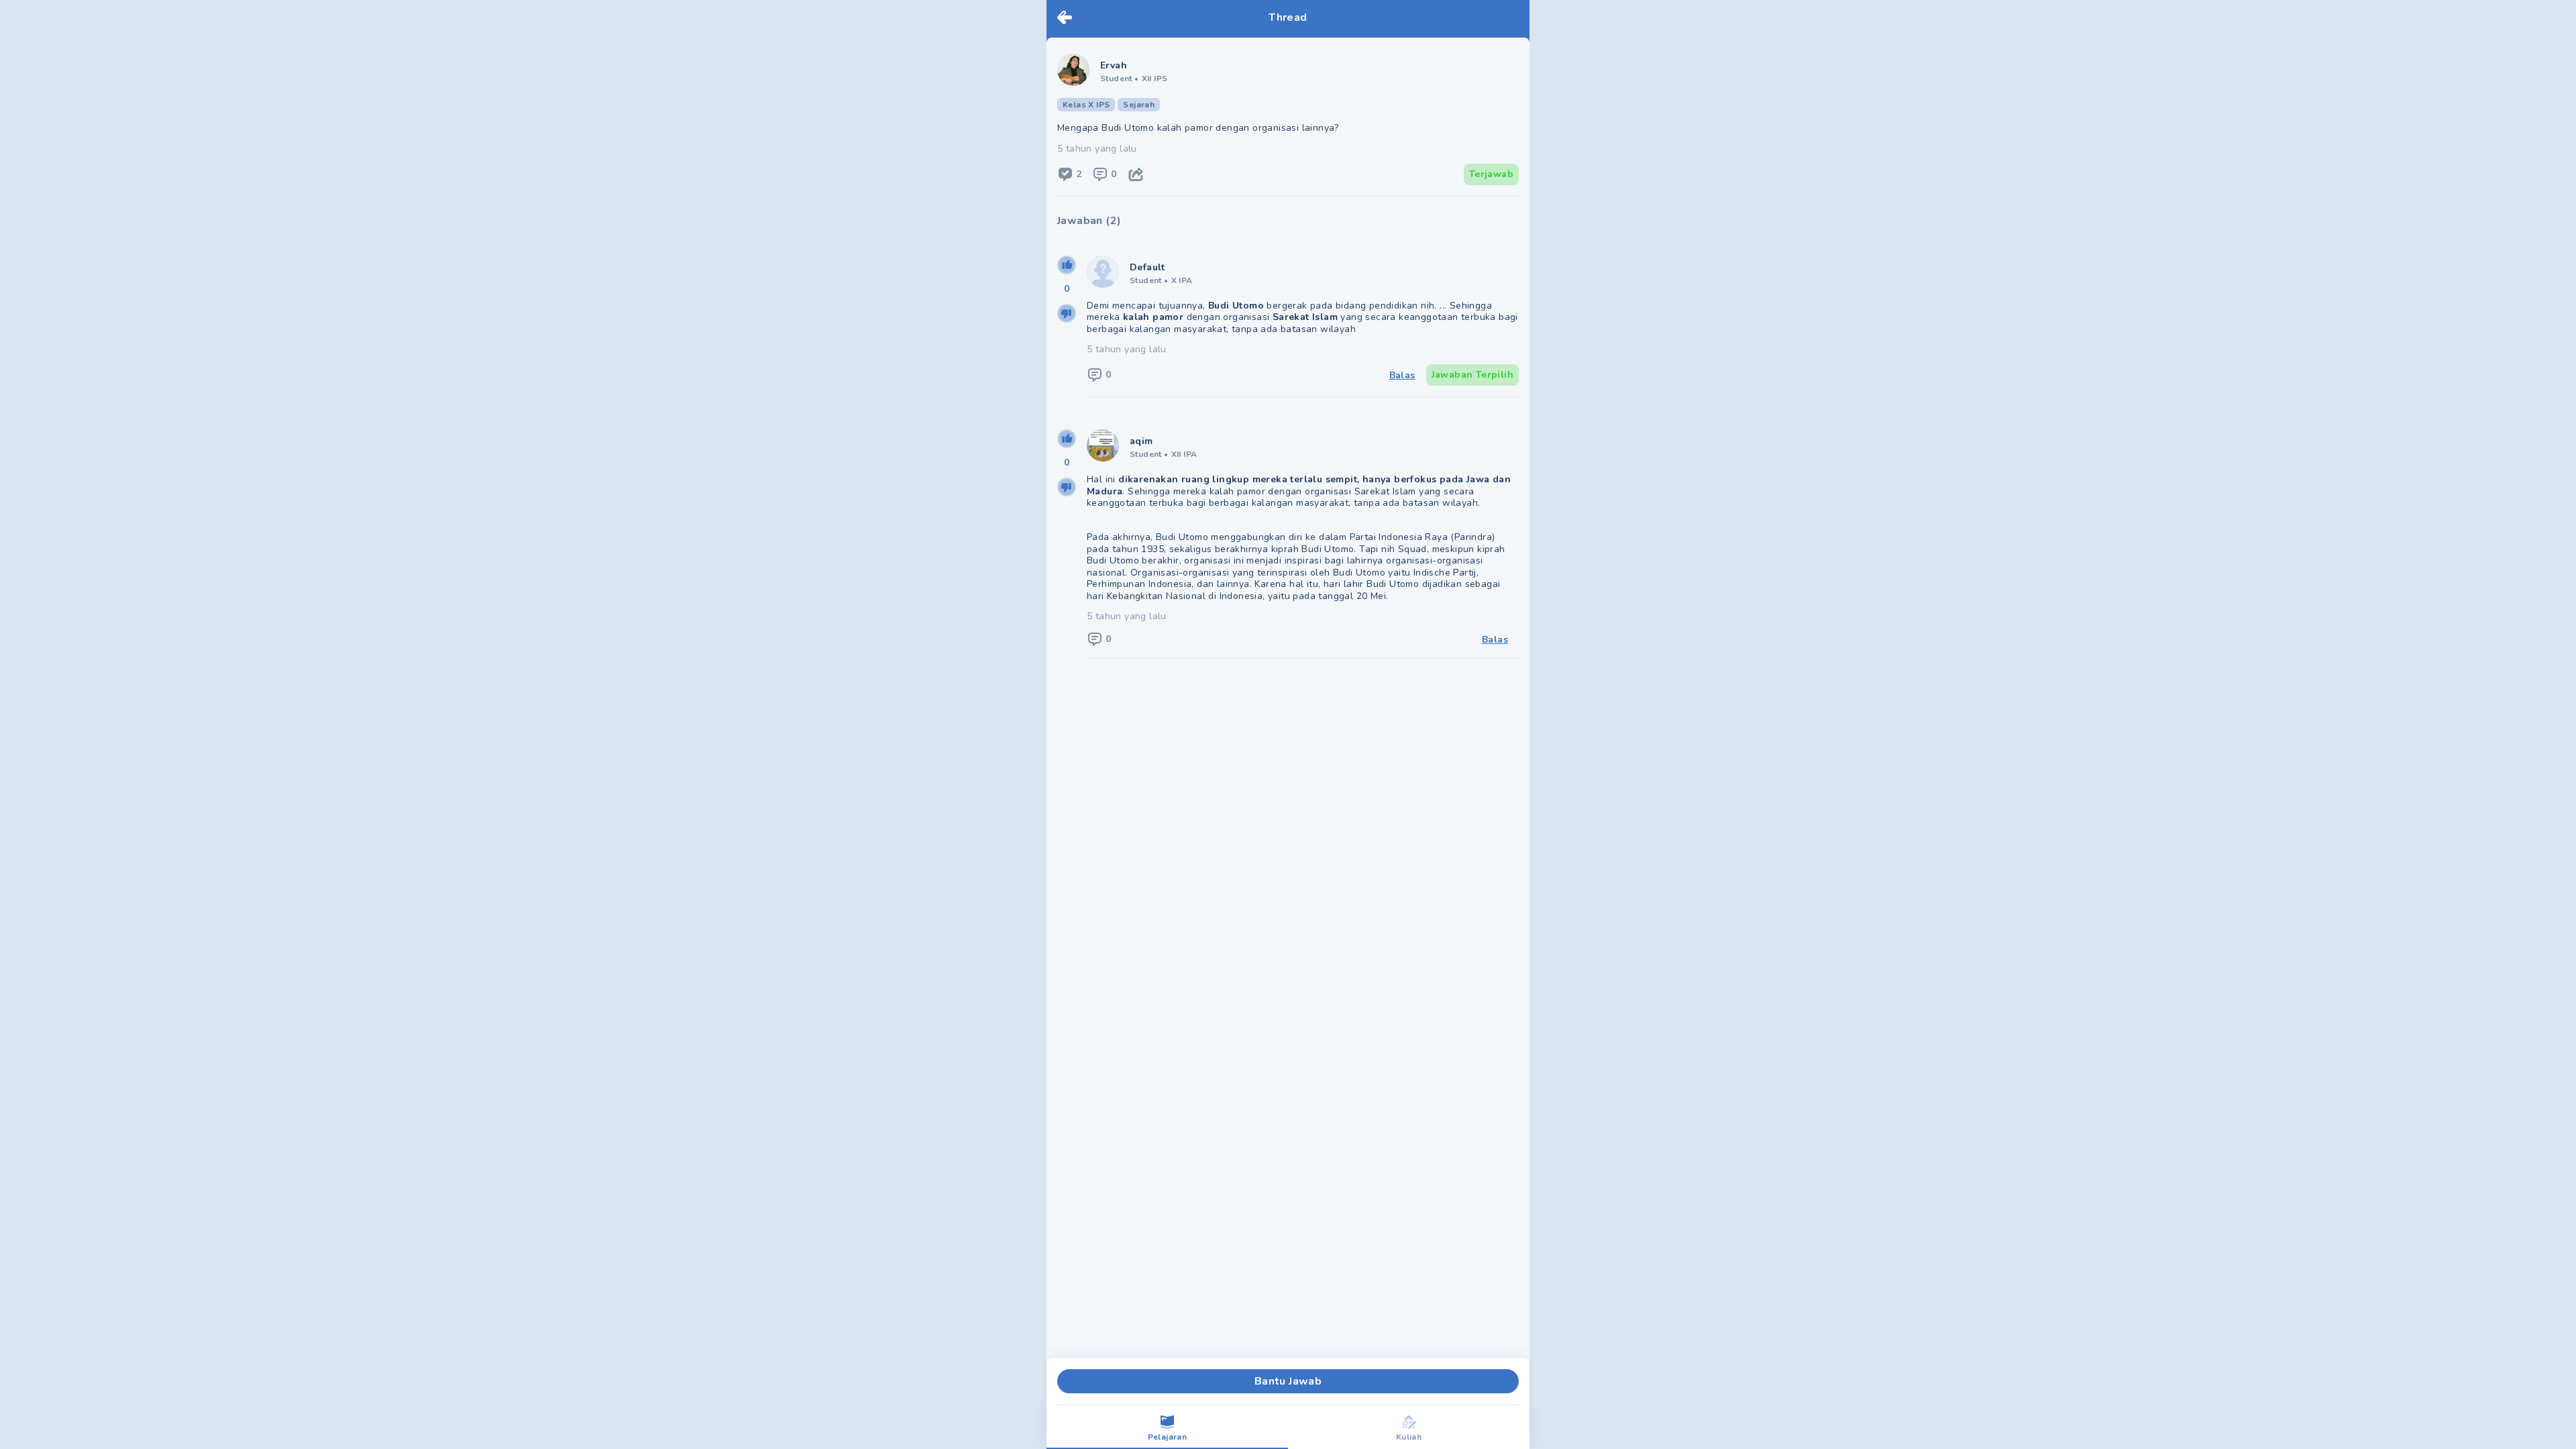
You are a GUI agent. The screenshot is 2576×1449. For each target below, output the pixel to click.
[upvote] (1067, 265)
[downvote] (1067, 313)
